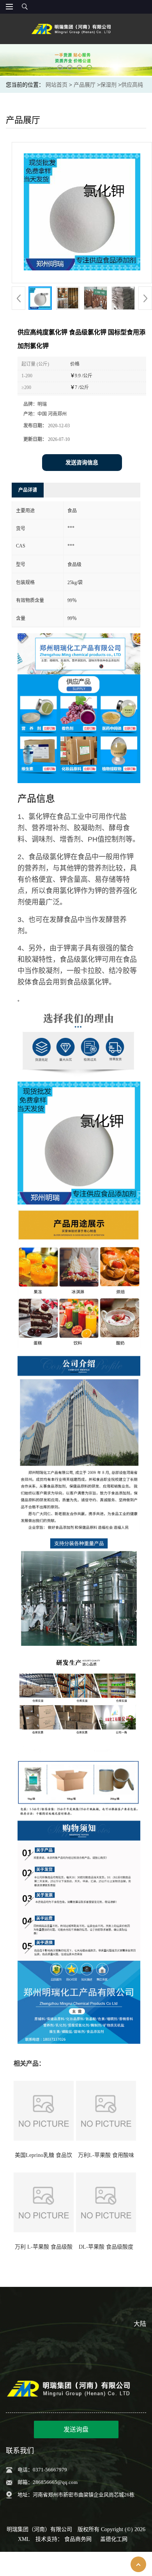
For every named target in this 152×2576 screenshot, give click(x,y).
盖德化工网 (114, 2539)
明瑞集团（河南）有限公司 (39, 2529)
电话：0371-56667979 (42, 2470)
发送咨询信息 (82, 463)
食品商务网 (78, 2539)
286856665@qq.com (55, 2482)
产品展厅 (85, 85)
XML (24, 2539)
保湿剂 (108, 85)
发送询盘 (76, 2429)
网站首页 (57, 85)
